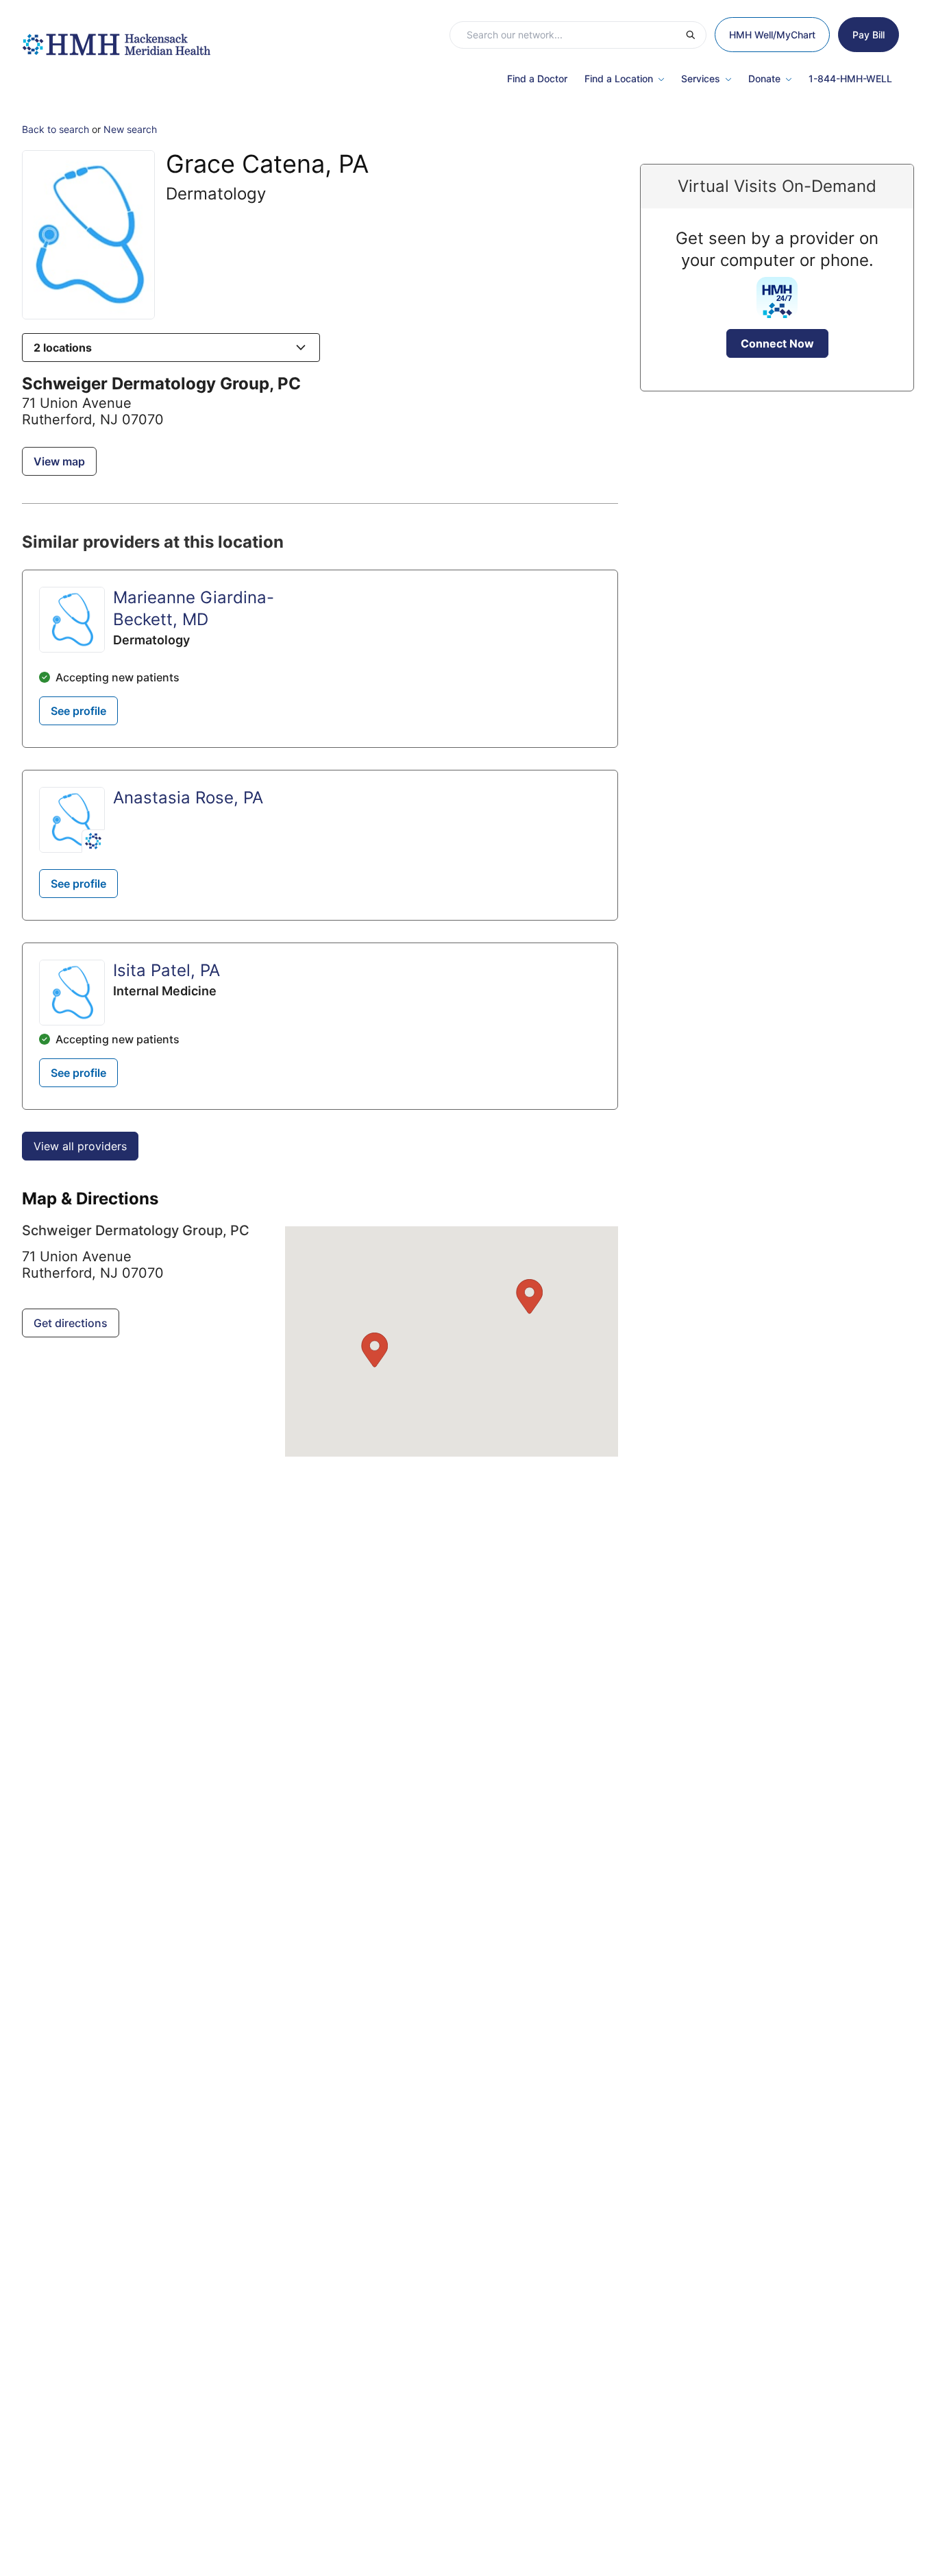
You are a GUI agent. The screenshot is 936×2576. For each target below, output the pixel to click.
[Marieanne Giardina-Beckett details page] (72, 620)
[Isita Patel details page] (72, 993)
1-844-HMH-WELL (850, 78)
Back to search (56, 129)
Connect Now (777, 343)
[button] (171, 348)
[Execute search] (695, 35)
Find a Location (619, 78)
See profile (78, 711)
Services (701, 78)
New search (130, 129)
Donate (764, 78)
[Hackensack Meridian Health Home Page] (116, 38)
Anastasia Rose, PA (188, 798)
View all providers (80, 1146)
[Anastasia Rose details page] (72, 820)
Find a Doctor (537, 78)
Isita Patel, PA (167, 970)
